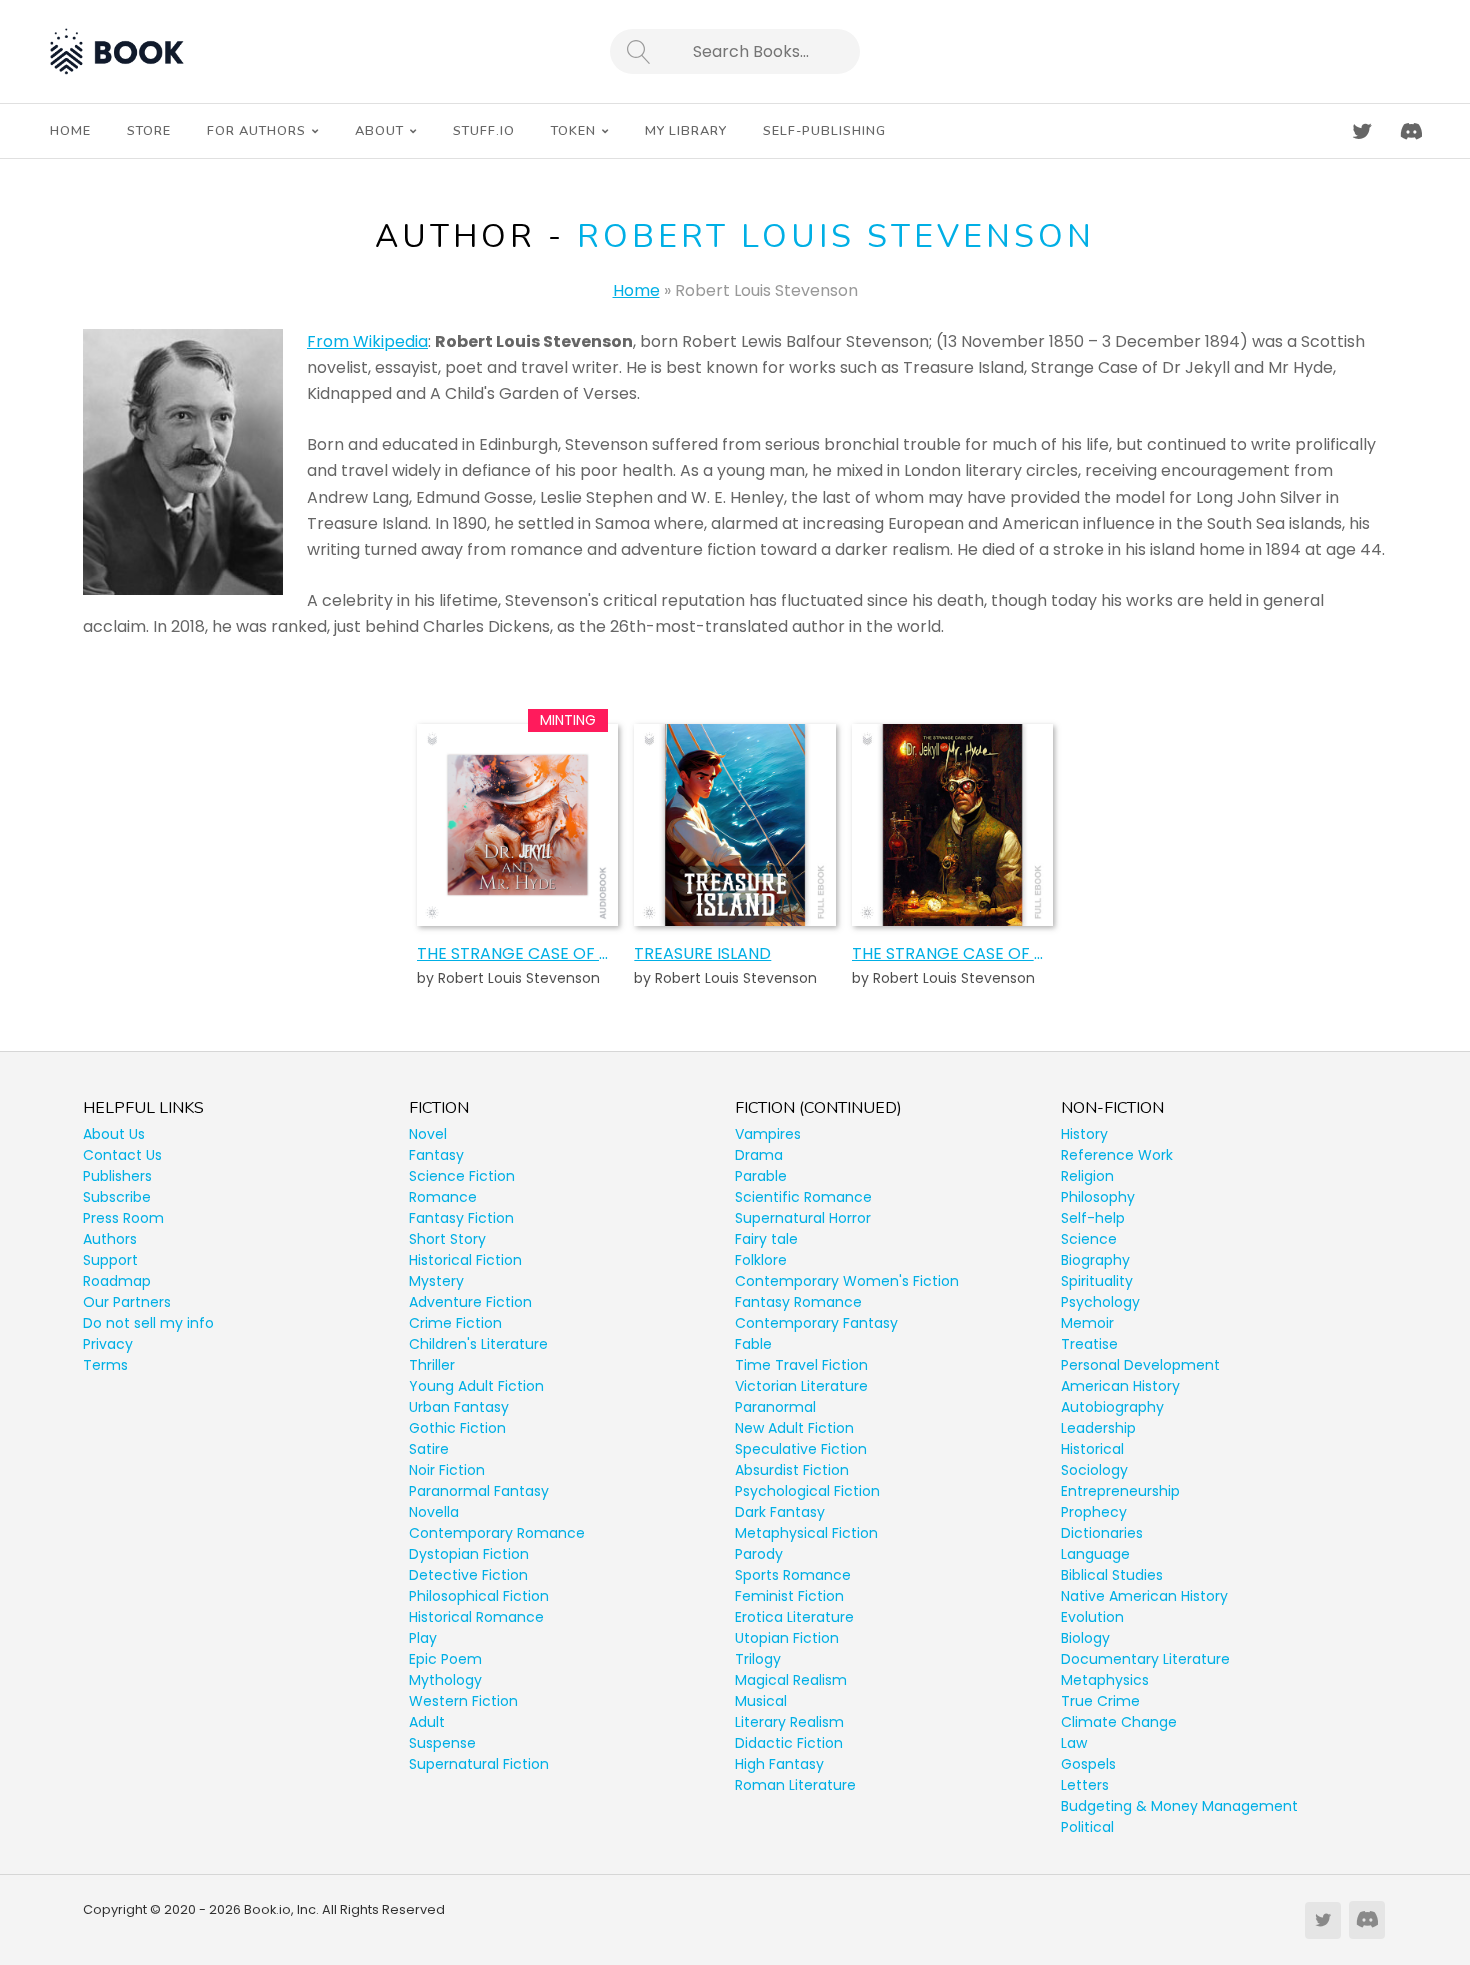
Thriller (432, 1365)
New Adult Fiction (794, 1428)
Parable (761, 1176)
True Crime (1100, 1701)
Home (636, 290)
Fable (753, 1344)
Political (1087, 1827)
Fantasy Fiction (461, 1218)
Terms (105, 1365)
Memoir (1087, 1323)
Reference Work (1117, 1155)
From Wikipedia (367, 341)
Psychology (1100, 1302)
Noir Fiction (447, 1470)
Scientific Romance (803, 1197)
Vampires (768, 1134)
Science (1089, 1239)
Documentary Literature (1145, 1659)
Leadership (1098, 1428)
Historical (1092, 1449)
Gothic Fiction (457, 1428)
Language (1095, 1554)
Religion (1087, 1176)
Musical (761, 1701)
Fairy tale (766, 1239)
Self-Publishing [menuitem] (824, 131)
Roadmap (117, 1281)
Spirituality (1097, 1281)
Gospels (1088, 1764)
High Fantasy (779, 1764)
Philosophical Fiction (479, 1596)
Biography (1095, 1260)
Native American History (1144, 1596)
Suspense (442, 1743)
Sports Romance (793, 1575)
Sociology (1094, 1470)
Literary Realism (789, 1722)
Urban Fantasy (459, 1407)
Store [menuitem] (149, 131)
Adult (427, 1722)
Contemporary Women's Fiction (847, 1281)
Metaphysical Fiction (806, 1533)
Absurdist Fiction (792, 1470)
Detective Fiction (468, 1575)
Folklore (761, 1260)
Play (423, 1638)
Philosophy (1098, 1197)
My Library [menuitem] (686, 131)
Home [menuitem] (70, 131)
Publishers (117, 1176)
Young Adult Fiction (476, 1386)
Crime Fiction (455, 1323)
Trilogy (758, 1659)
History (1084, 1134)
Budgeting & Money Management (1179, 1806)
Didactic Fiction (789, 1743)
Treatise (1089, 1344)
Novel (428, 1134)
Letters (1085, 1785)
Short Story (447, 1239)
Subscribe (117, 1197)
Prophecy (1094, 1512)
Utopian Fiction (787, 1638)
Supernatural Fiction (479, 1764)
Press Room (123, 1218)
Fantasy (436, 1155)
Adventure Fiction (470, 1302)
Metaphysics (1105, 1680)
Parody (759, 1554)
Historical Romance (476, 1617)
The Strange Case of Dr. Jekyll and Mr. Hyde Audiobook (517, 953)
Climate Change (1119, 1722)
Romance (443, 1197)
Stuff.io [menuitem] (484, 131)
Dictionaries (1102, 1533)
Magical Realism (791, 1680)
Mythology (445, 1680)
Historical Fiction (465, 1260)
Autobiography (1112, 1407)
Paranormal (775, 1407)
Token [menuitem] (573, 131)
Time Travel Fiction (801, 1365)
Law (1074, 1743)
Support (110, 1260)
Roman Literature (795, 1785)
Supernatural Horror (803, 1218)
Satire (429, 1449)
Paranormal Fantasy (479, 1491)
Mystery (436, 1281)
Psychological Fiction (807, 1491)
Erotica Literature (794, 1617)
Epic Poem (445, 1659)
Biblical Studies (1112, 1575)
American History (1120, 1386)
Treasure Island (702, 953)
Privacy (108, 1344)
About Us (114, 1134)
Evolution (1092, 1617)
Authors (110, 1239)
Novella (434, 1512)
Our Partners (127, 1302)
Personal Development (1140, 1365)
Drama (759, 1155)
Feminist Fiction (789, 1596)
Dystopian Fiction (469, 1554)
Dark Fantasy (780, 1512)
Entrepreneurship (1120, 1491)
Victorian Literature (801, 1386)
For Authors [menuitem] (256, 131)
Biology (1085, 1638)
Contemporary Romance (497, 1533)
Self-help (1093, 1218)
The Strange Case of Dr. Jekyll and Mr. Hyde (952, 953)
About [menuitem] (379, 131)
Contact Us (122, 1155)
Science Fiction (462, 1176)
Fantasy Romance (798, 1302)
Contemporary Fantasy (816, 1323)
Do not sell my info (148, 1323)
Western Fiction (463, 1701)
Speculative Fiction (801, 1449)
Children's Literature (478, 1344)
